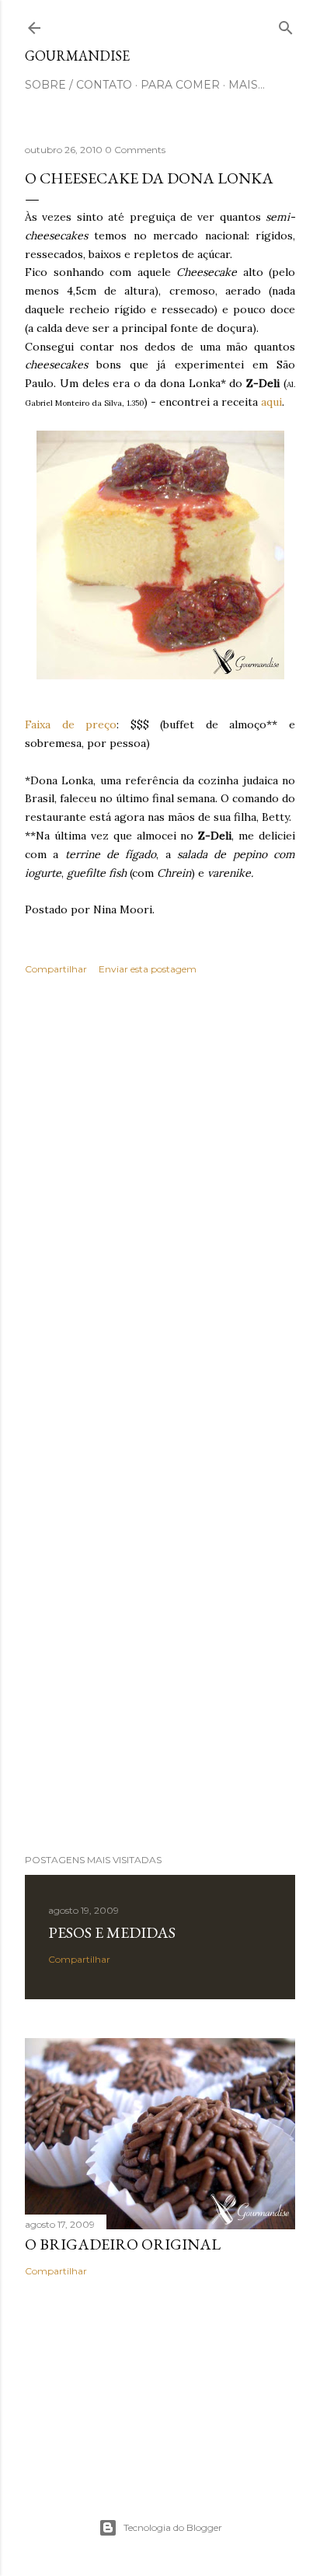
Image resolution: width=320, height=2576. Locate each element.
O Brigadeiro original (123, 2244)
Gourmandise (77, 56)
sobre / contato (78, 85)
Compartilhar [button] (56, 969)
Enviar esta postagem (148, 969)
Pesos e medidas (112, 1932)
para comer (180, 85)
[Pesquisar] (286, 24)
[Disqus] (160, 1213)
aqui (270, 402)
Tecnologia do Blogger (173, 2527)
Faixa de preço (71, 724)
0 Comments (135, 150)
